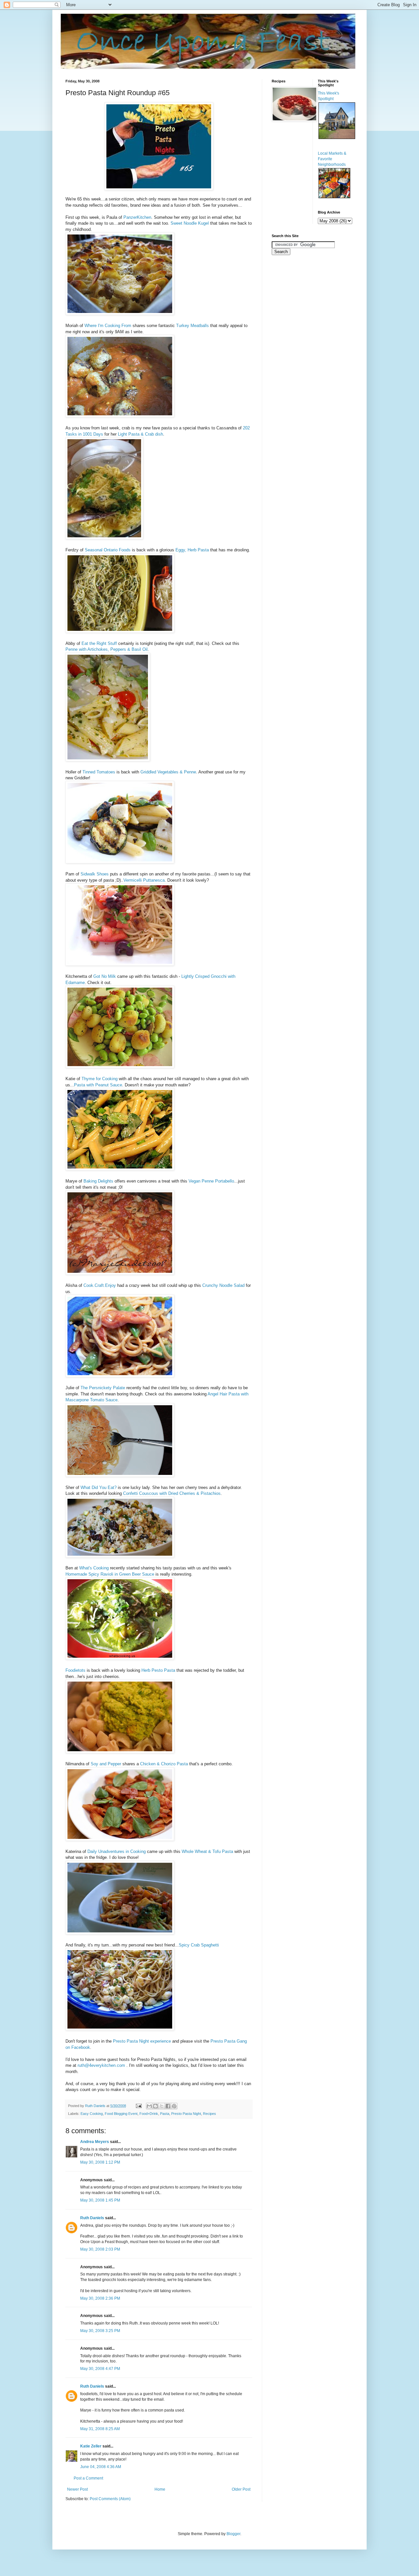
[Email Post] (138, 2106)
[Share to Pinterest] (174, 2106)
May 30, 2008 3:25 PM (100, 2331)
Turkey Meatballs (193, 326)
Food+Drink (149, 2114)
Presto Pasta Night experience (143, 2041)
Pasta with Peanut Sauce (98, 1085)
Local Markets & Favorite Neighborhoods (332, 159)
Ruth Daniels (92, 2218)
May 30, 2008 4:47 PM (100, 2369)
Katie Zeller (91, 2446)
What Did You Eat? (99, 1487)
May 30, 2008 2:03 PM (100, 2249)
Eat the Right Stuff (100, 643)
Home (160, 2489)
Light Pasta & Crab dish (140, 434)
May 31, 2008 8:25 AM (100, 2429)
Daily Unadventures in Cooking (117, 1851)
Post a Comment (88, 2478)
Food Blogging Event (121, 2114)
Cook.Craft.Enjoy (100, 1285)
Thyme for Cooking (100, 1079)
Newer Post (77, 2489)
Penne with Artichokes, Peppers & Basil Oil (107, 649)
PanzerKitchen (137, 217)
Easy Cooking (92, 2114)
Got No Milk (105, 976)
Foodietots (76, 1670)
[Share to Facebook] (168, 2106)
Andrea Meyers (95, 2142)
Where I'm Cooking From (109, 326)
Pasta (165, 2114)
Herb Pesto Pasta (159, 1670)
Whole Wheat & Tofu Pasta (208, 1851)
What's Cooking (95, 1568)
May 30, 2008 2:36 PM (100, 2298)
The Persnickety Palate (103, 1388)
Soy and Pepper (107, 1764)
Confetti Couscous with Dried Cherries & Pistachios (172, 1493)
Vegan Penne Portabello (211, 1181)
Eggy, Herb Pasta (193, 550)
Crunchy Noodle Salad (224, 1285)
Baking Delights (99, 1181)
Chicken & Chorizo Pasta (165, 1764)
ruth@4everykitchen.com (101, 2065)
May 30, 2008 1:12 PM (100, 2162)
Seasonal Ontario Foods (108, 550)
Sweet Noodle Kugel (190, 223)
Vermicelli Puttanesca (144, 880)
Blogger (233, 2534)
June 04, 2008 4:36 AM (101, 2467)
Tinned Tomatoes (100, 772)
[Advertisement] (291, 363)
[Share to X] (162, 2106)
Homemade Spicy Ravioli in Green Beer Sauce (110, 1574)
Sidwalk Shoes (95, 874)
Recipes (209, 2114)
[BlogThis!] (155, 2106)
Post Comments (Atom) (110, 2499)
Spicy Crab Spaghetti (199, 1945)
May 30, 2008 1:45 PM (100, 2200)
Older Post (241, 2489)
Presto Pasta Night (186, 2114)
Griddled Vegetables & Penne (168, 772)
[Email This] (149, 2106)
